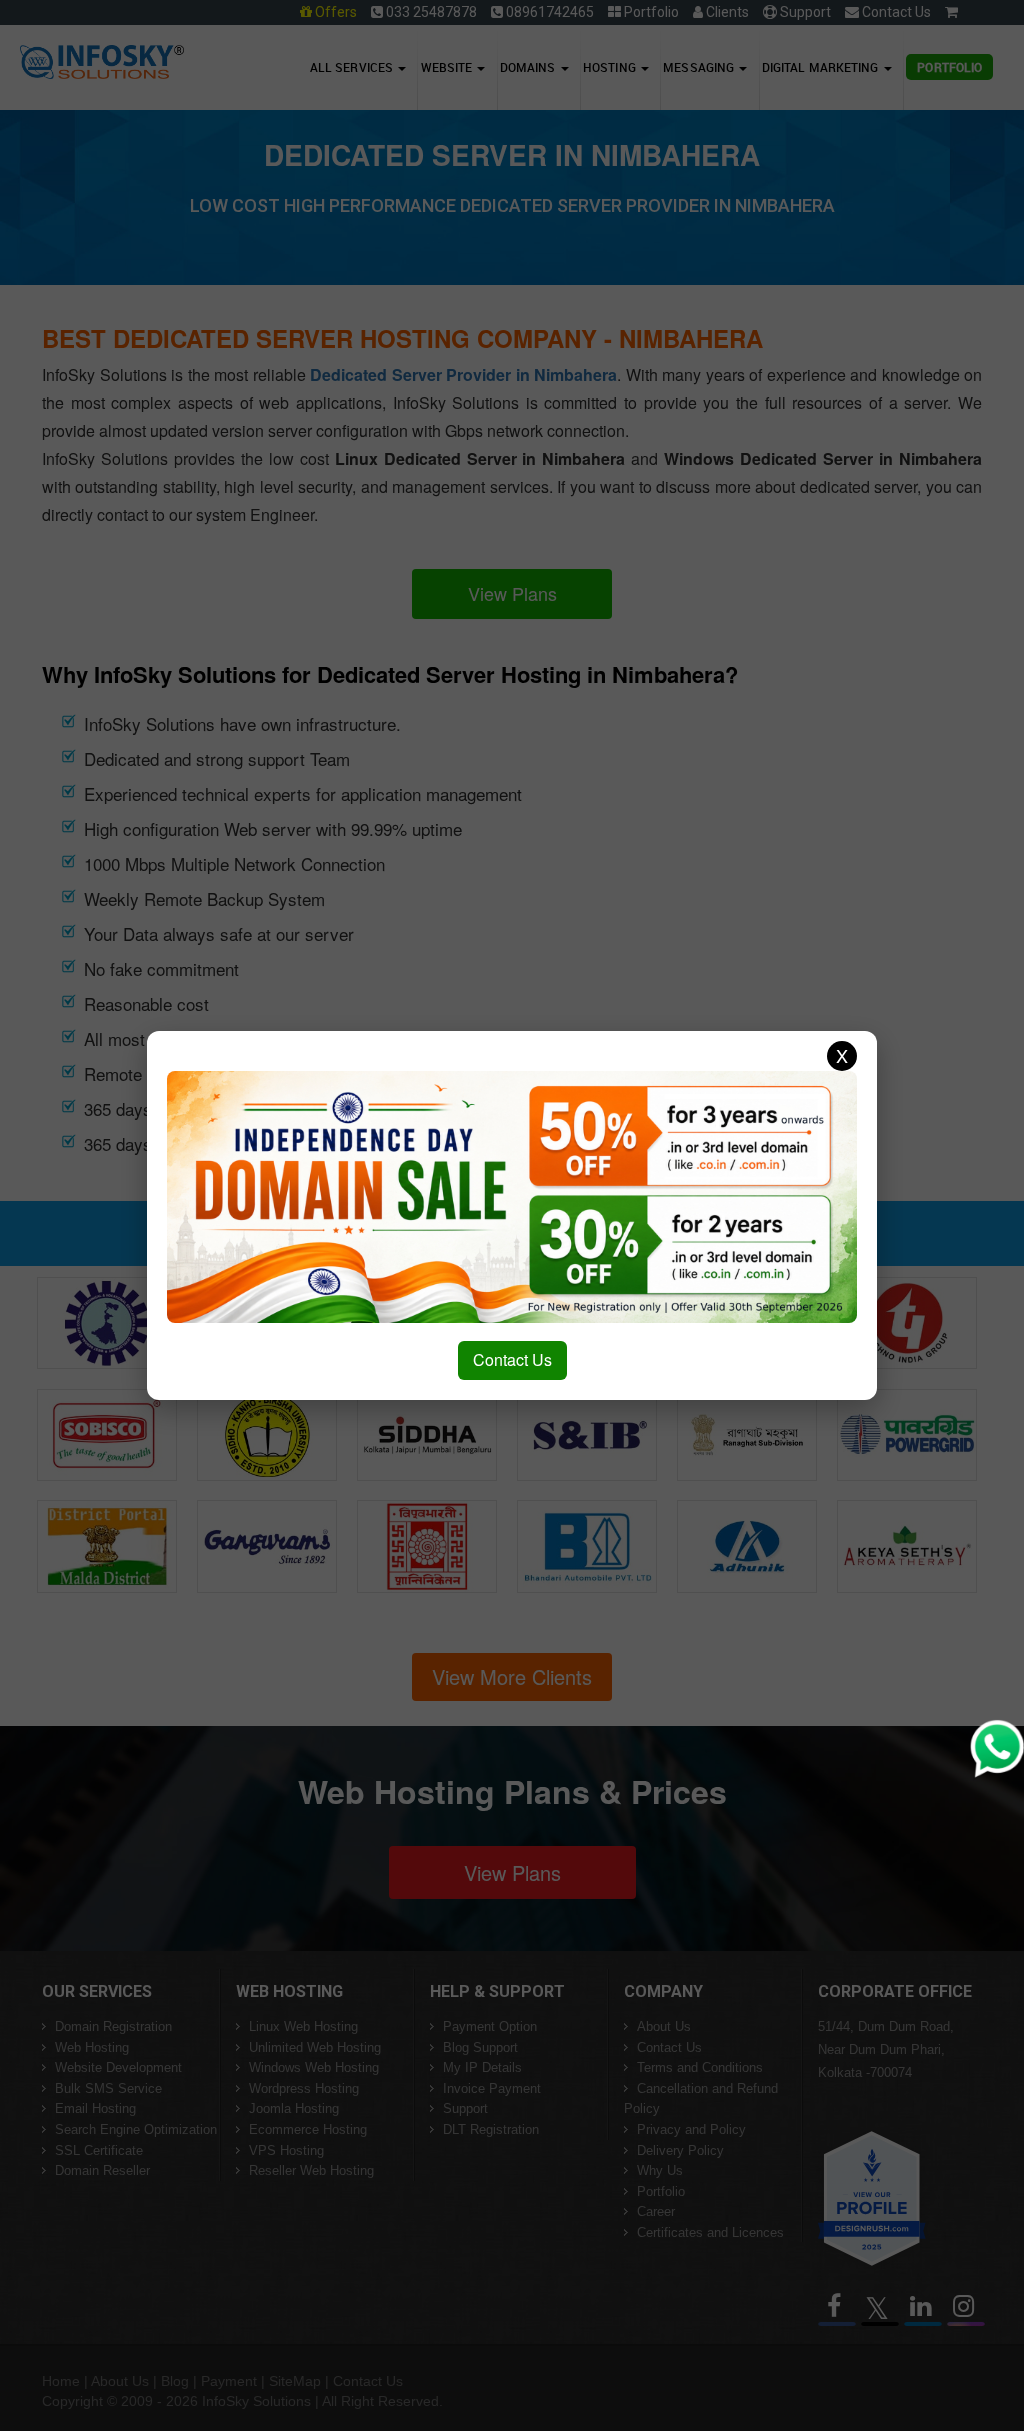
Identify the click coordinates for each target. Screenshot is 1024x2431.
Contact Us (512, 1359)
